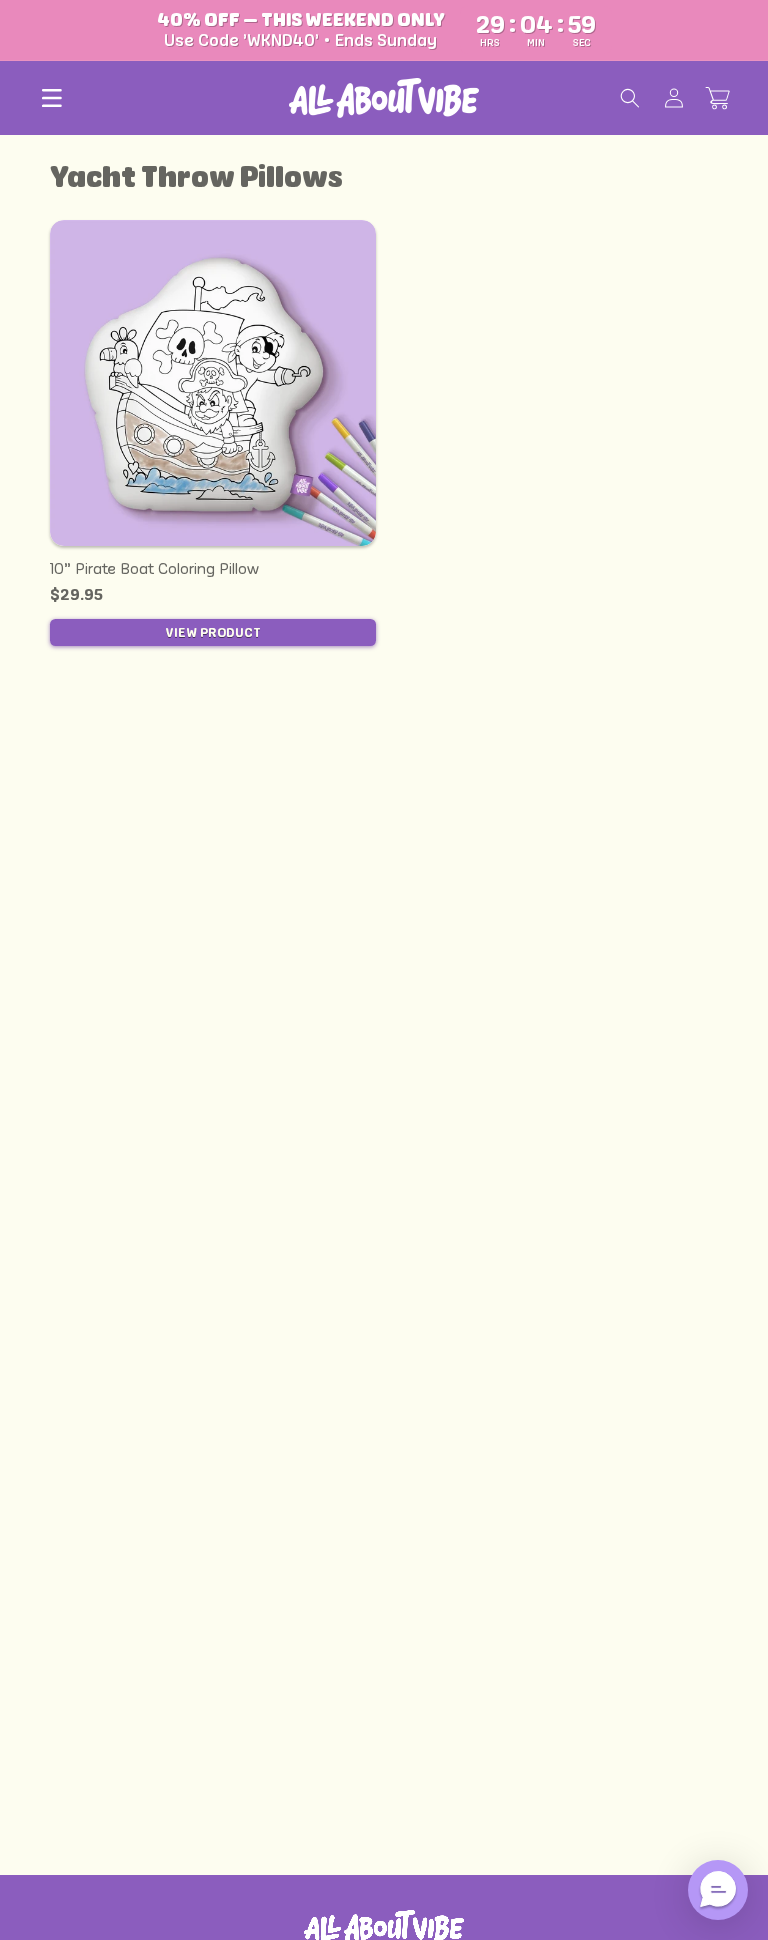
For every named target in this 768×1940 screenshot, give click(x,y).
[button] (52, 98)
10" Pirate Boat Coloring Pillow (154, 568)
